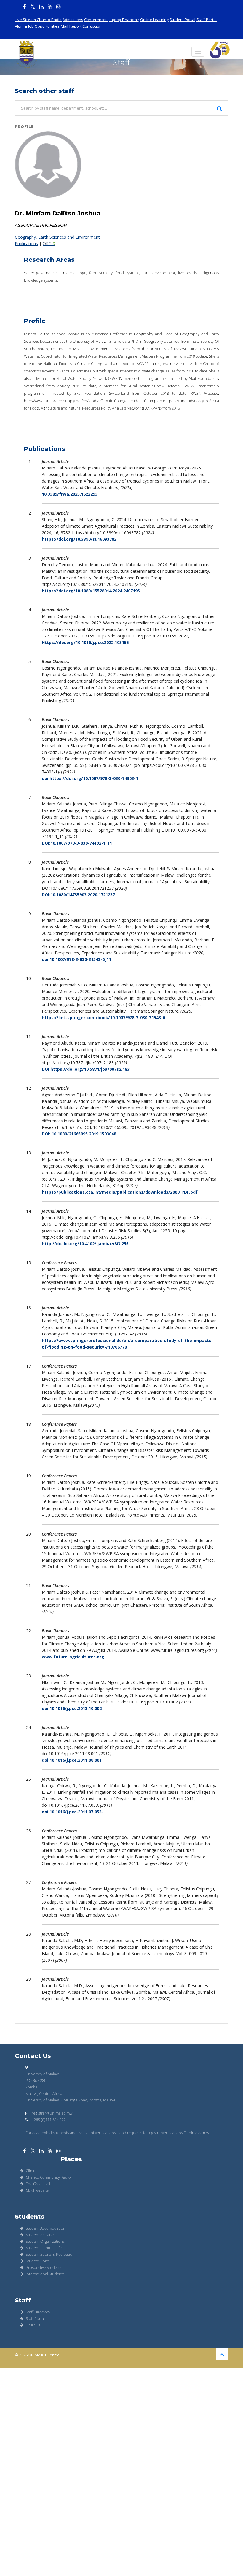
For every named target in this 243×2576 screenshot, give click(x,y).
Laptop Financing (124, 20)
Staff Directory (38, 2312)
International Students (45, 2274)
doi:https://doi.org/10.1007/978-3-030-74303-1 (90, 778)
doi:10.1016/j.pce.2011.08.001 (72, 1760)
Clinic (30, 2171)
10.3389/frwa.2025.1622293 (70, 494)
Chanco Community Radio (48, 2177)
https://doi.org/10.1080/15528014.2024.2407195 (91, 591)
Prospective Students (44, 2267)
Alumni (21, 26)
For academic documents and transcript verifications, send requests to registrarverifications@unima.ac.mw (117, 2133)
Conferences (96, 20)
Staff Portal (207, 20)
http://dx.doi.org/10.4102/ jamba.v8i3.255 (85, 1244)
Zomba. (32, 2087)
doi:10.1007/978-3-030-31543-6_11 (76, 959)
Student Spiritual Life (44, 2248)
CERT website (37, 2190)
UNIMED (33, 2325)
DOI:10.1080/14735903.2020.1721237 (78, 895)
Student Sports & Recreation (50, 2254)
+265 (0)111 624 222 (48, 2120)
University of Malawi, (43, 2074)
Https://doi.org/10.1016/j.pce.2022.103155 (85, 642)
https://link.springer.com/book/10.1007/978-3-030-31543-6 (103, 1017)
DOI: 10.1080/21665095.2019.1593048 (79, 1134)
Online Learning (154, 20)
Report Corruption (85, 26)
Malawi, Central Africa (44, 2093)
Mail (64, 26)
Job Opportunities (44, 26)
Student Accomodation (46, 2228)
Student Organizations (45, 2241)
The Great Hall (38, 2184)
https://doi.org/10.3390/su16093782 (79, 539)
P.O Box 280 (36, 2080)
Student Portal (182, 20)
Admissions (73, 20)
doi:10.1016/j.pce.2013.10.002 (72, 1708)
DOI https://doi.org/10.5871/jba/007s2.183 (86, 1069)
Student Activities (40, 2235)
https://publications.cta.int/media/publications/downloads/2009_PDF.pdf (120, 1192)
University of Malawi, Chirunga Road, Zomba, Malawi (70, 2100)
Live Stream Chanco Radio (38, 20)
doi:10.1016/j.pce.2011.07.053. (72, 1812)
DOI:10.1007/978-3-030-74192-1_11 (77, 843)
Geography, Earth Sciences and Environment (57, 237)
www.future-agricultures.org (73, 1657)
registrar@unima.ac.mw (52, 2113)
